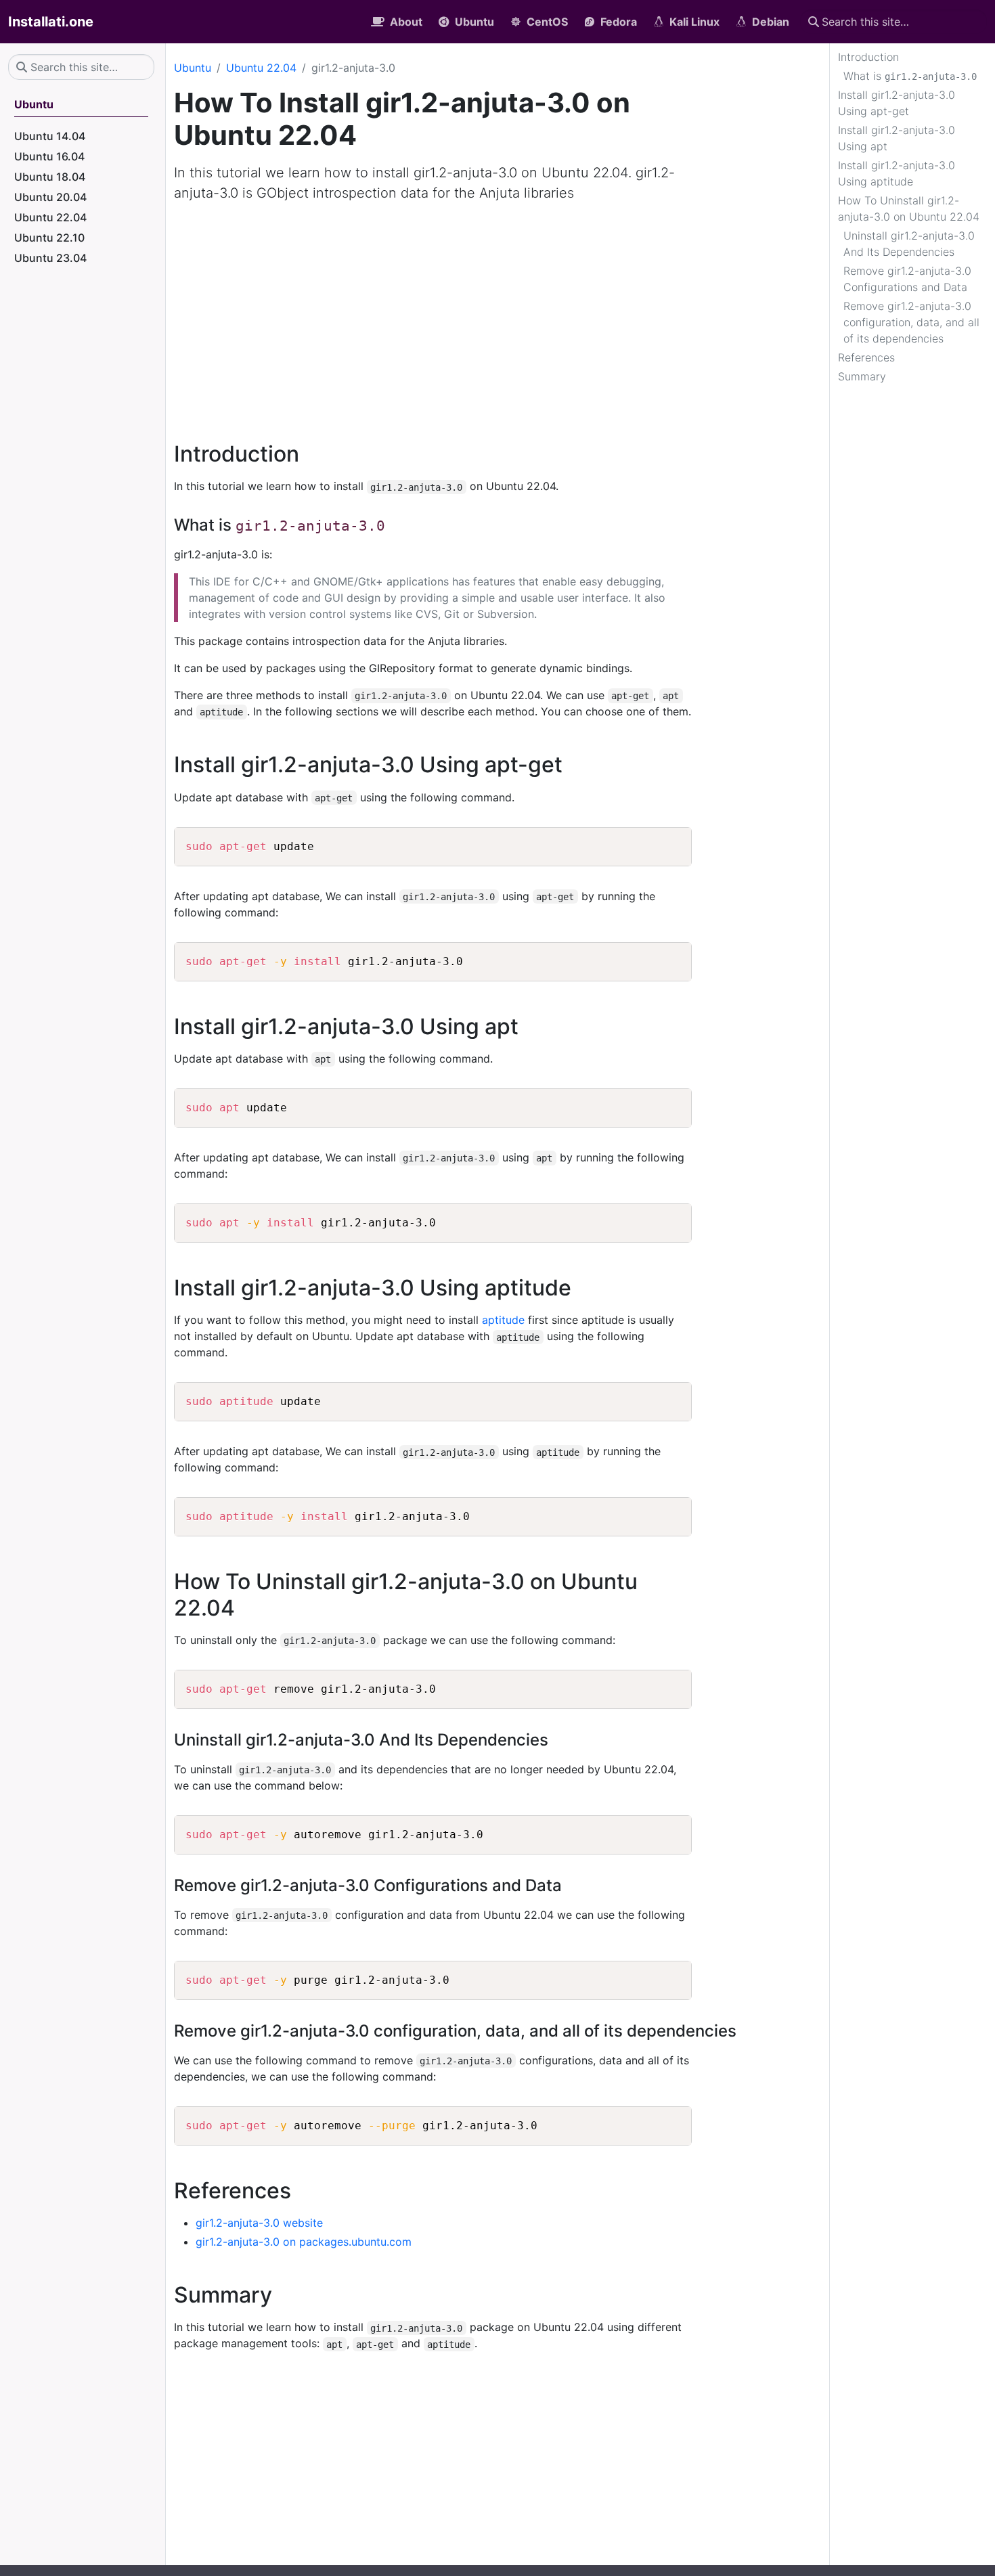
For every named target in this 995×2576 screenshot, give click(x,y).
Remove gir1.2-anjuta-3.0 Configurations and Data (907, 279)
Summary (862, 376)
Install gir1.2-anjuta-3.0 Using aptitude (897, 173)
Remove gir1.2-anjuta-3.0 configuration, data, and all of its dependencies (911, 322)
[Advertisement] (497, 314)
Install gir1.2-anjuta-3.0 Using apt (897, 138)
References (866, 357)
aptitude (503, 1320)
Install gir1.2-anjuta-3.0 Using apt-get (897, 103)
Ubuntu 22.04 (261, 68)
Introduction (868, 57)
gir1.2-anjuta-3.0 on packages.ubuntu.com (304, 2242)
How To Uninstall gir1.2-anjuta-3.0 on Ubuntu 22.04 (909, 208)
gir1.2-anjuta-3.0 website (259, 2223)
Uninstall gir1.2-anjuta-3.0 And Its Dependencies (909, 244)
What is (910, 76)
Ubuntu (193, 68)
